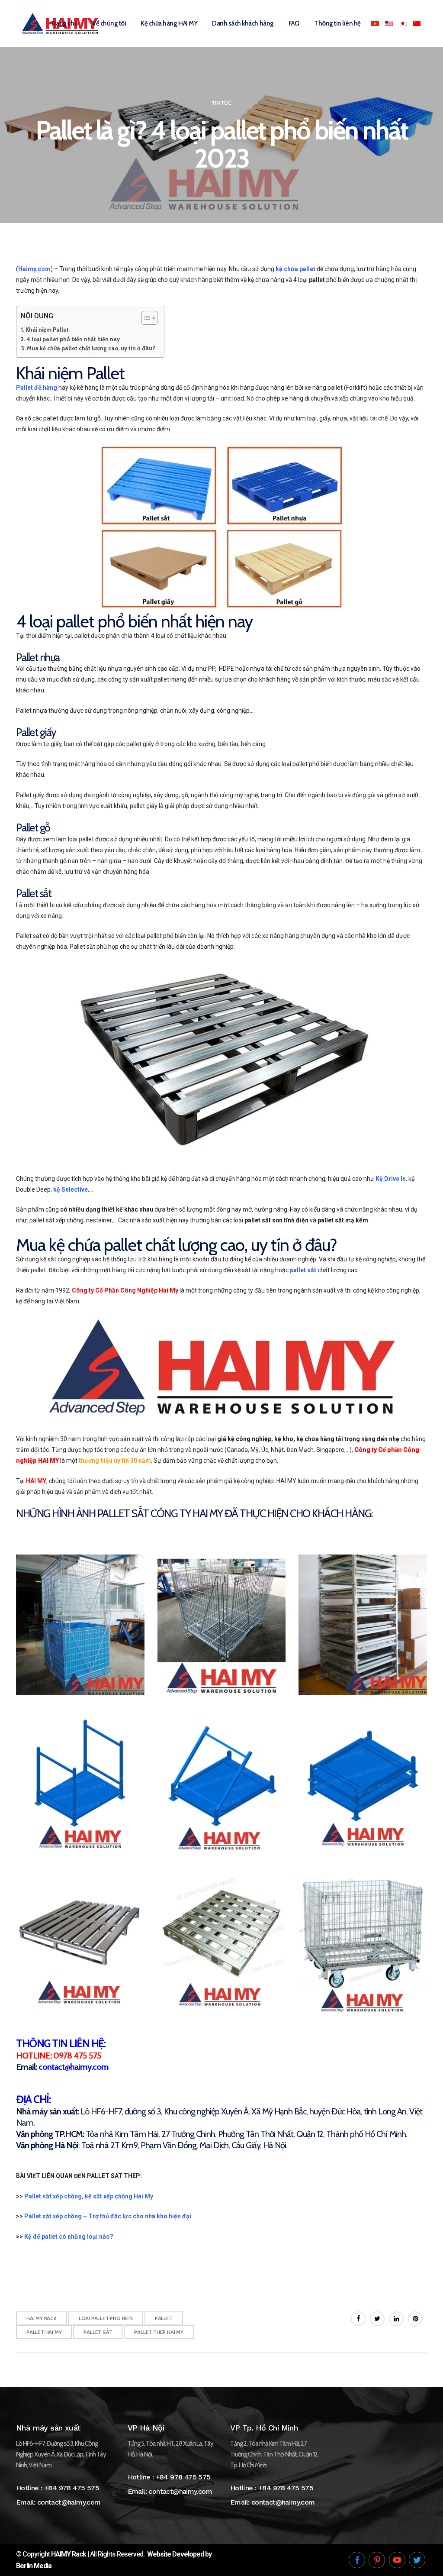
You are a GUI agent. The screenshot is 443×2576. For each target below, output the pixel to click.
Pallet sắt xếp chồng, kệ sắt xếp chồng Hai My (89, 2196)
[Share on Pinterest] (415, 2319)
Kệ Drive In (391, 1179)
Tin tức (221, 103)
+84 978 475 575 (72, 2488)
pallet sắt (303, 1270)
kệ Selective (71, 1189)
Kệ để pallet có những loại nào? (69, 2237)
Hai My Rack (42, 2318)
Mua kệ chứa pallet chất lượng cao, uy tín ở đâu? (91, 348)
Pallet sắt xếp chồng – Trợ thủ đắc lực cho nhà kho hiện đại (108, 2216)
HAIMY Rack (69, 2554)
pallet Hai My (44, 2332)
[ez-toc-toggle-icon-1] (145, 318)
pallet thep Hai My (159, 2332)
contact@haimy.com (69, 2502)
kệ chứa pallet (295, 269)
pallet (164, 2318)
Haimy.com (34, 269)
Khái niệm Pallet (48, 330)
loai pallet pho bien (106, 2318)
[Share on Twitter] (377, 2319)
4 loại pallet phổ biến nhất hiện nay (73, 339)
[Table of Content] (149, 318)
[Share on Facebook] (358, 2319)
